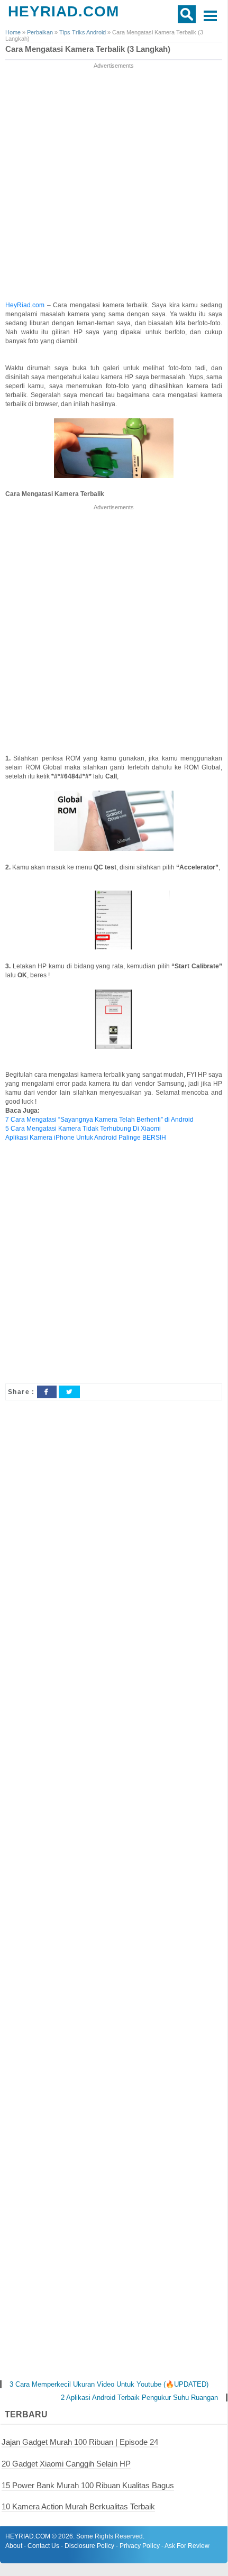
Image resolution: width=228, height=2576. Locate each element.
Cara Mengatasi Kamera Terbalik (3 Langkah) (88, 49)
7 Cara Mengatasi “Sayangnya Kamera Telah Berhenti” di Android (99, 1120)
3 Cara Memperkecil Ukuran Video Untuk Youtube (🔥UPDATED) (109, 2384)
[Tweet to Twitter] (69, 1392)
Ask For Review (187, 2546)
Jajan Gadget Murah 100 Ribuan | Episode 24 (80, 2442)
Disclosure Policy (89, 2546)
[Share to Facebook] (47, 1392)
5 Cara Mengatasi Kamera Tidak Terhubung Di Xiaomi (83, 1129)
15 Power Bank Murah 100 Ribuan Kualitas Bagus (88, 2485)
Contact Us (43, 2546)
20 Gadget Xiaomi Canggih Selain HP (66, 2464)
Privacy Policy (140, 2546)
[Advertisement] (114, 185)
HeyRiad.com (26, 305)
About (14, 2546)
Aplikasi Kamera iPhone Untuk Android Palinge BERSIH (86, 1138)
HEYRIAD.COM (63, 11)
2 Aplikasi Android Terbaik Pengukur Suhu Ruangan (139, 2398)
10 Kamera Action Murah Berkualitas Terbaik (78, 2506)
